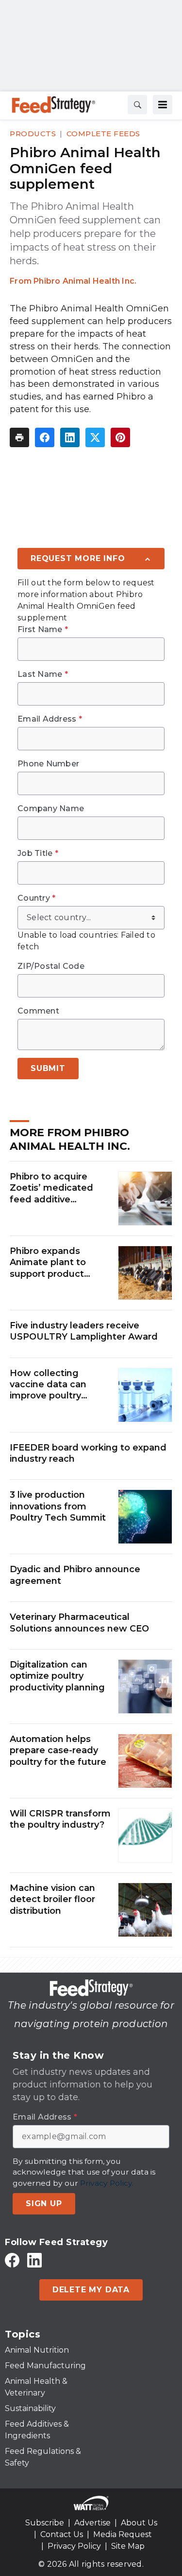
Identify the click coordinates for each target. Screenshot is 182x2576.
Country (36, 898)
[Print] (19, 437)
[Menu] (163, 105)
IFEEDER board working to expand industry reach (88, 1453)
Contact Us (62, 2534)
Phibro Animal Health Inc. (85, 281)
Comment (38, 1011)
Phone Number (48, 764)
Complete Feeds (103, 134)
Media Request (123, 2534)
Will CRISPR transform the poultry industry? (60, 1819)
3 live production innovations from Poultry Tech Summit (58, 1506)
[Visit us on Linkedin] (34, 2260)
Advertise (92, 2523)
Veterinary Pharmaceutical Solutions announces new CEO (79, 1623)
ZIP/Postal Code (51, 966)
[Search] (137, 105)
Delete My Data (91, 2290)
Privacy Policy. (107, 2183)
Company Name (51, 809)
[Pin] (120, 437)
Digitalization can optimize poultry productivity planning (57, 1676)
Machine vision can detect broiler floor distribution (52, 1899)
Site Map (128, 2546)
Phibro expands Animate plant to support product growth (48, 1263)
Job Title (38, 853)
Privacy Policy (74, 2546)
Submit (48, 1068)
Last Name (43, 674)
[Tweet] (95, 437)
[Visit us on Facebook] (12, 2260)
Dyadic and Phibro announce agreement (75, 1575)
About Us (139, 2523)
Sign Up (44, 2204)
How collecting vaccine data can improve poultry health (48, 1385)
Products (33, 134)
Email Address (50, 719)
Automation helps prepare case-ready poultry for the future (58, 1751)
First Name (43, 630)
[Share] (45, 437)
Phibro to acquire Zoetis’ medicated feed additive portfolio (51, 1188)
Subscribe (45, 2523)
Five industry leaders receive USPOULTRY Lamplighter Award (84, 1331)
